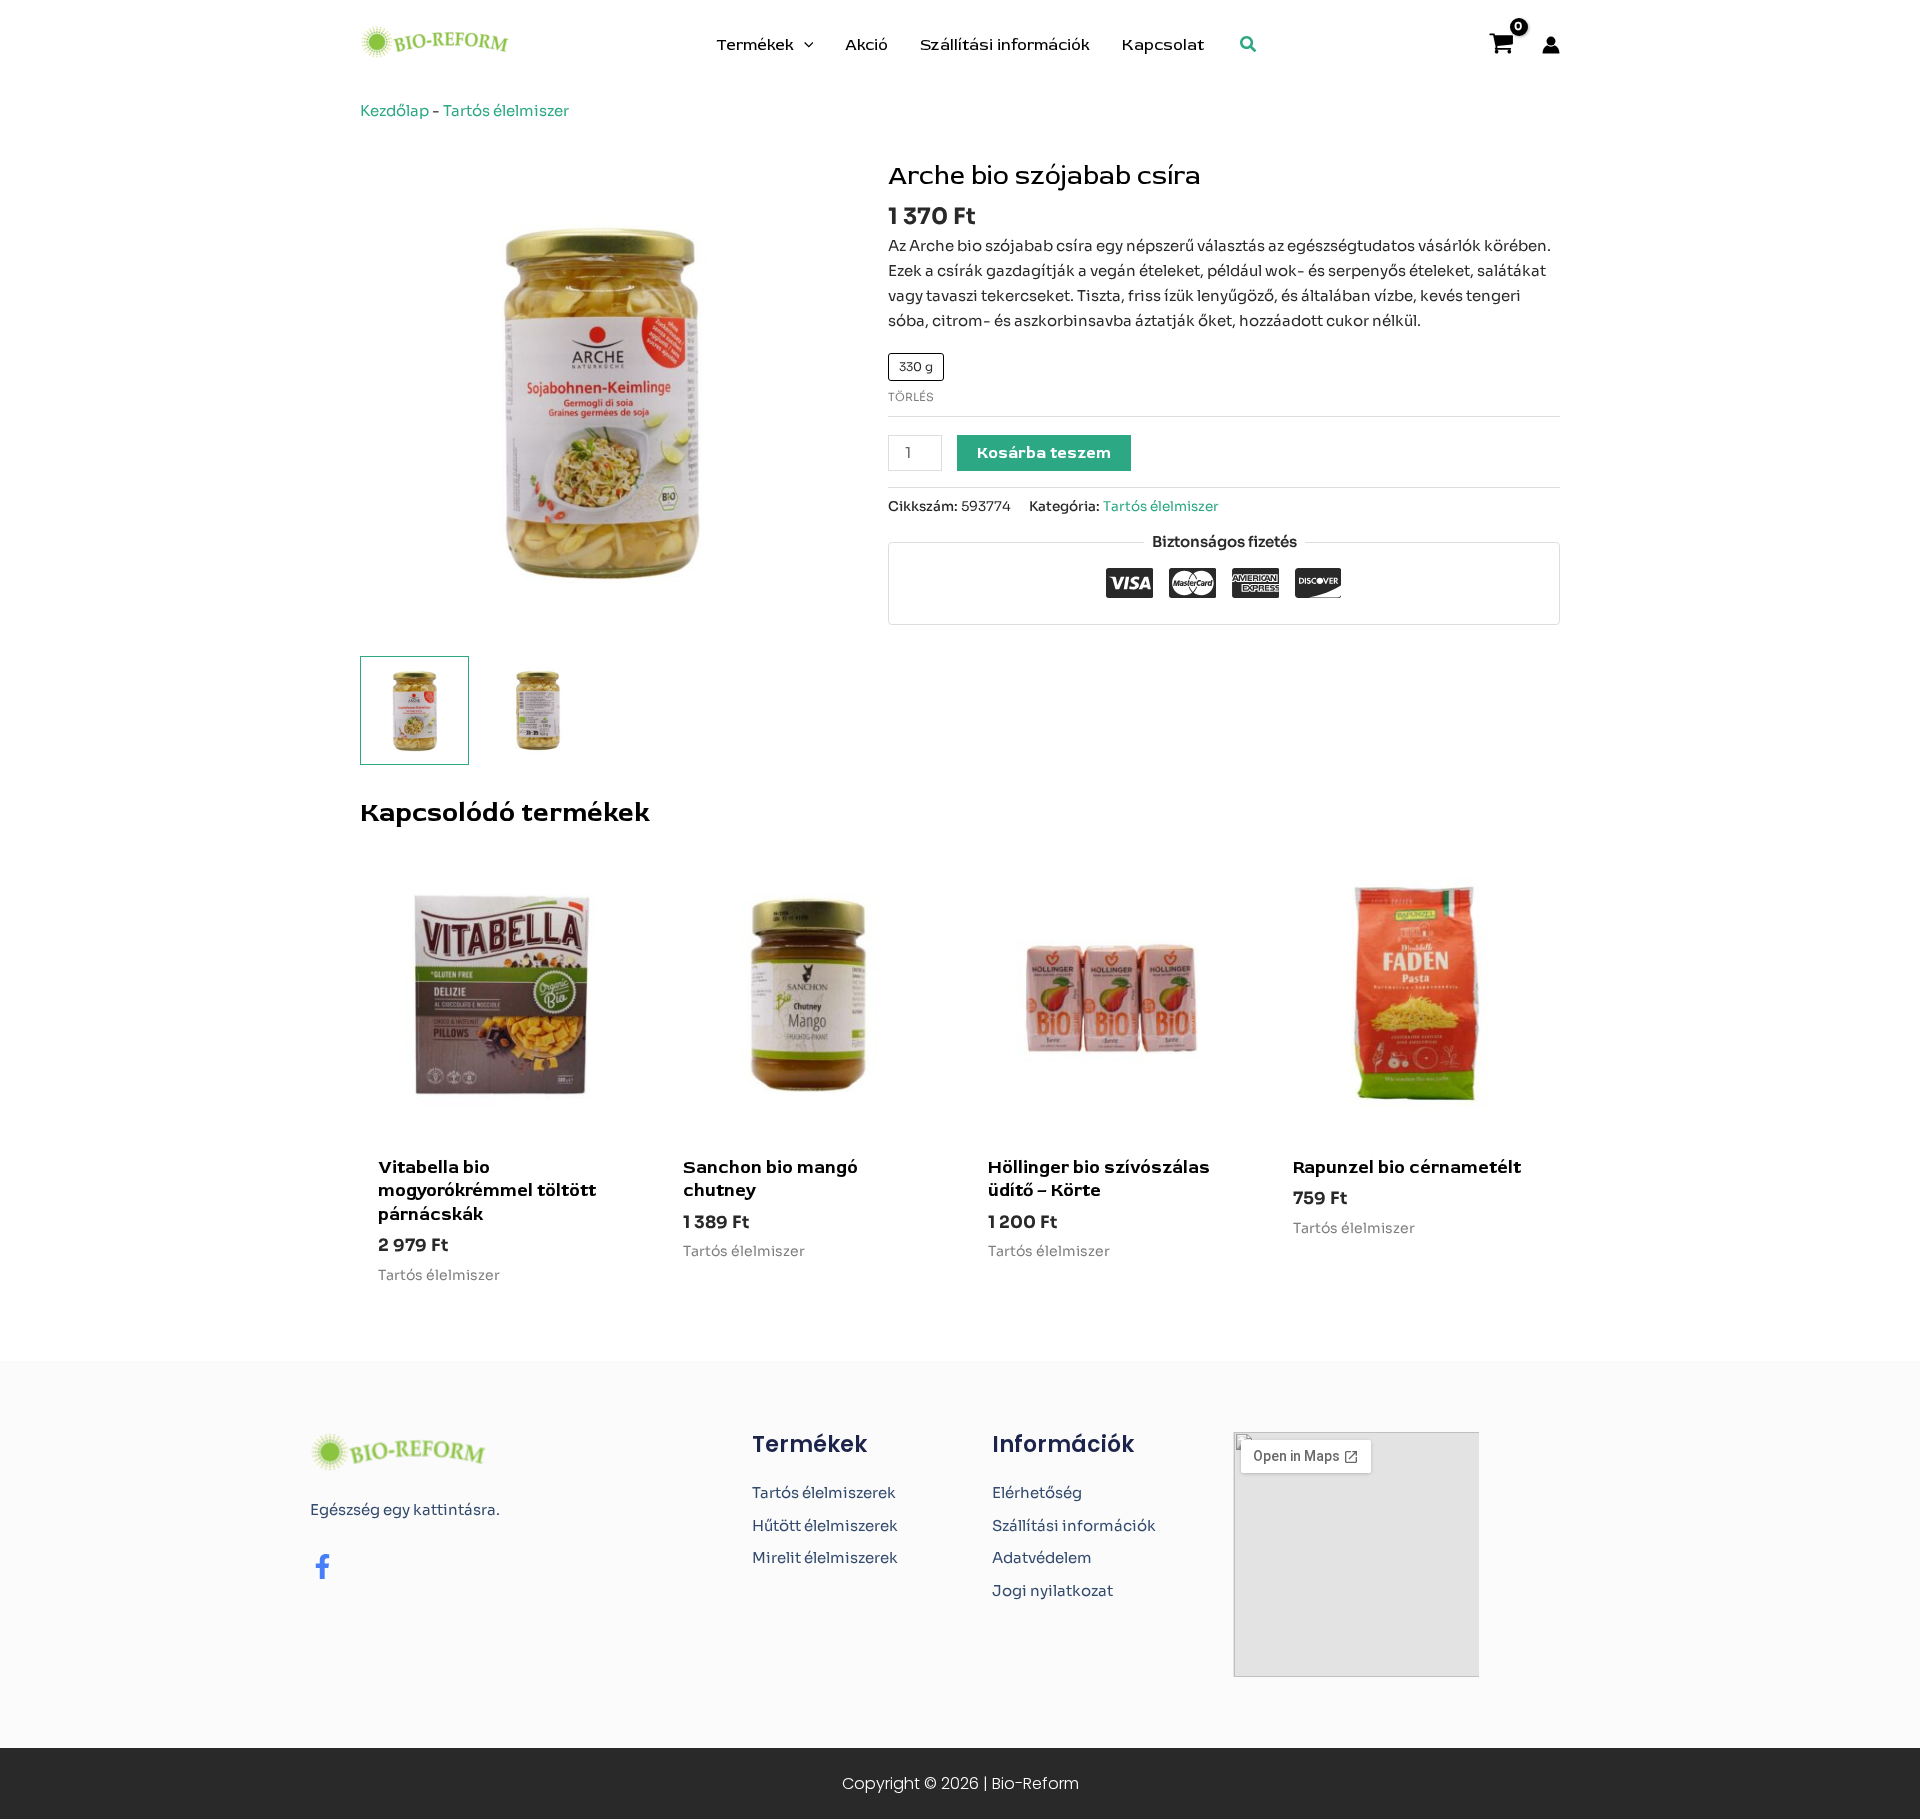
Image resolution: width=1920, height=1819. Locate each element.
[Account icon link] (1551, 45)
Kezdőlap (394, 110)
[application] (804, 45)
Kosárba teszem (1044, 453)
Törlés (911, 397)
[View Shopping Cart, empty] (1501, 45)
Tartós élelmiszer (506, 110)
